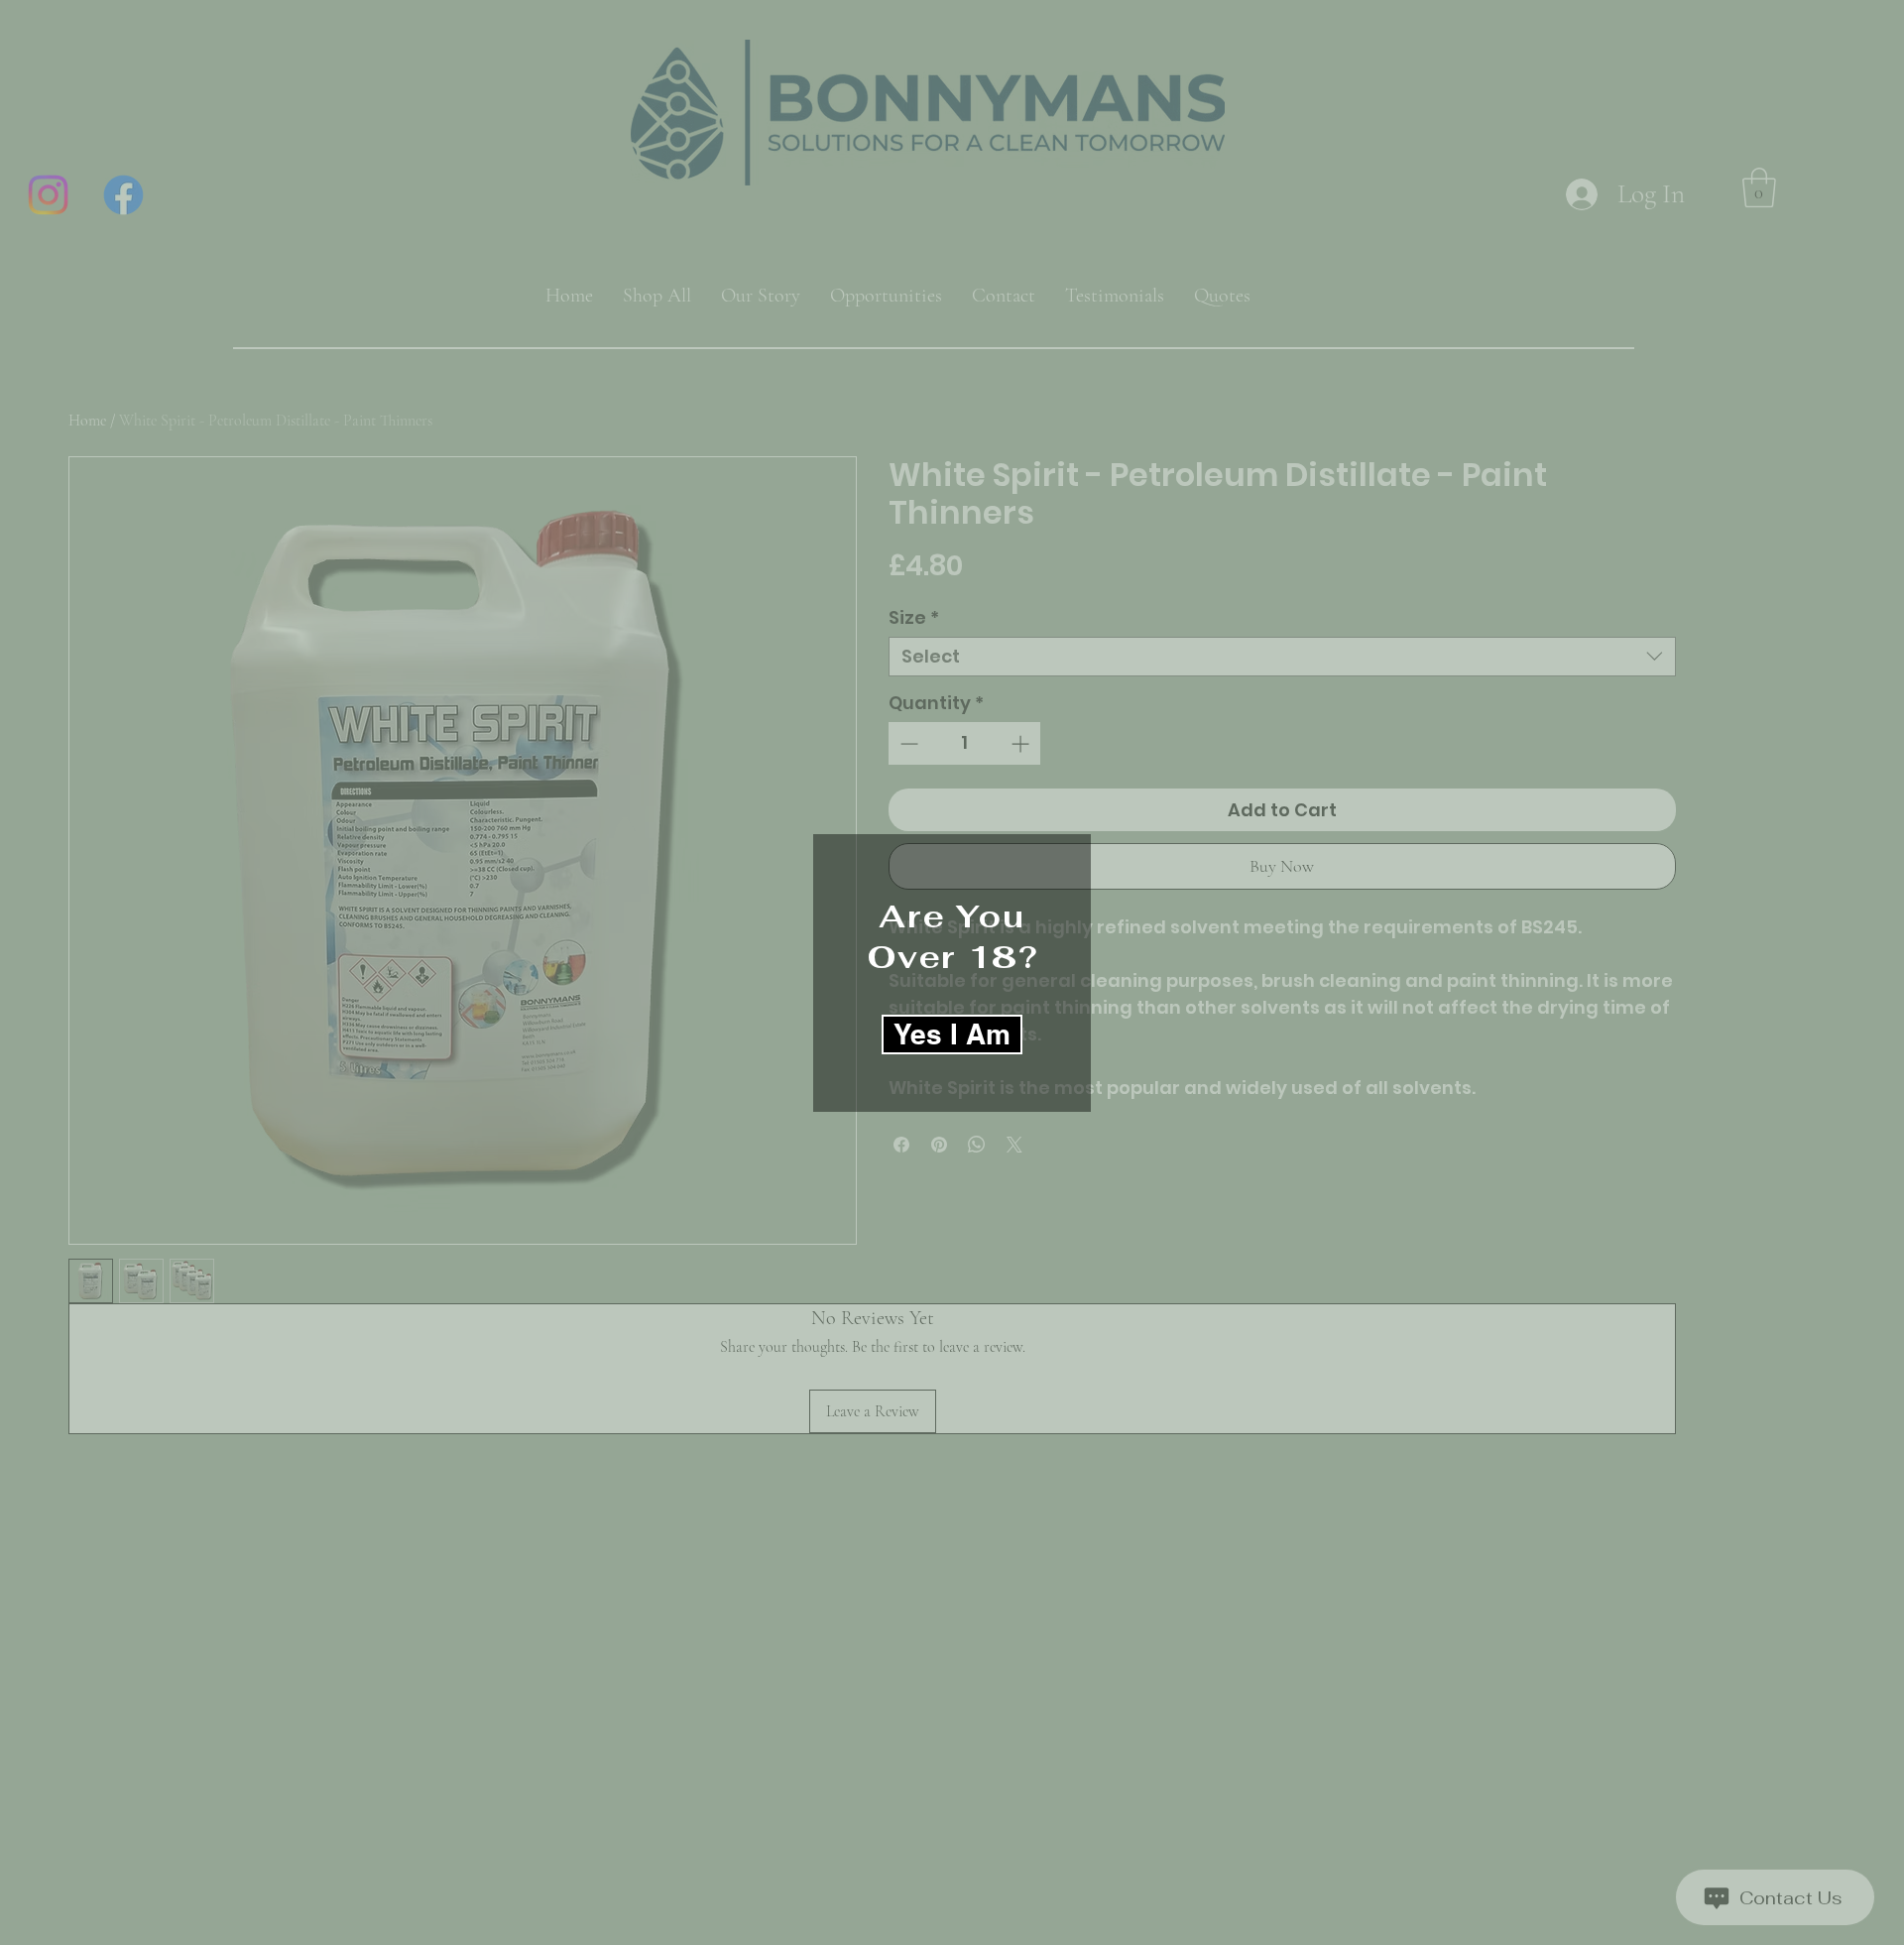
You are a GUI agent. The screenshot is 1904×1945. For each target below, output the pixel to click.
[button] (952, 1034)
